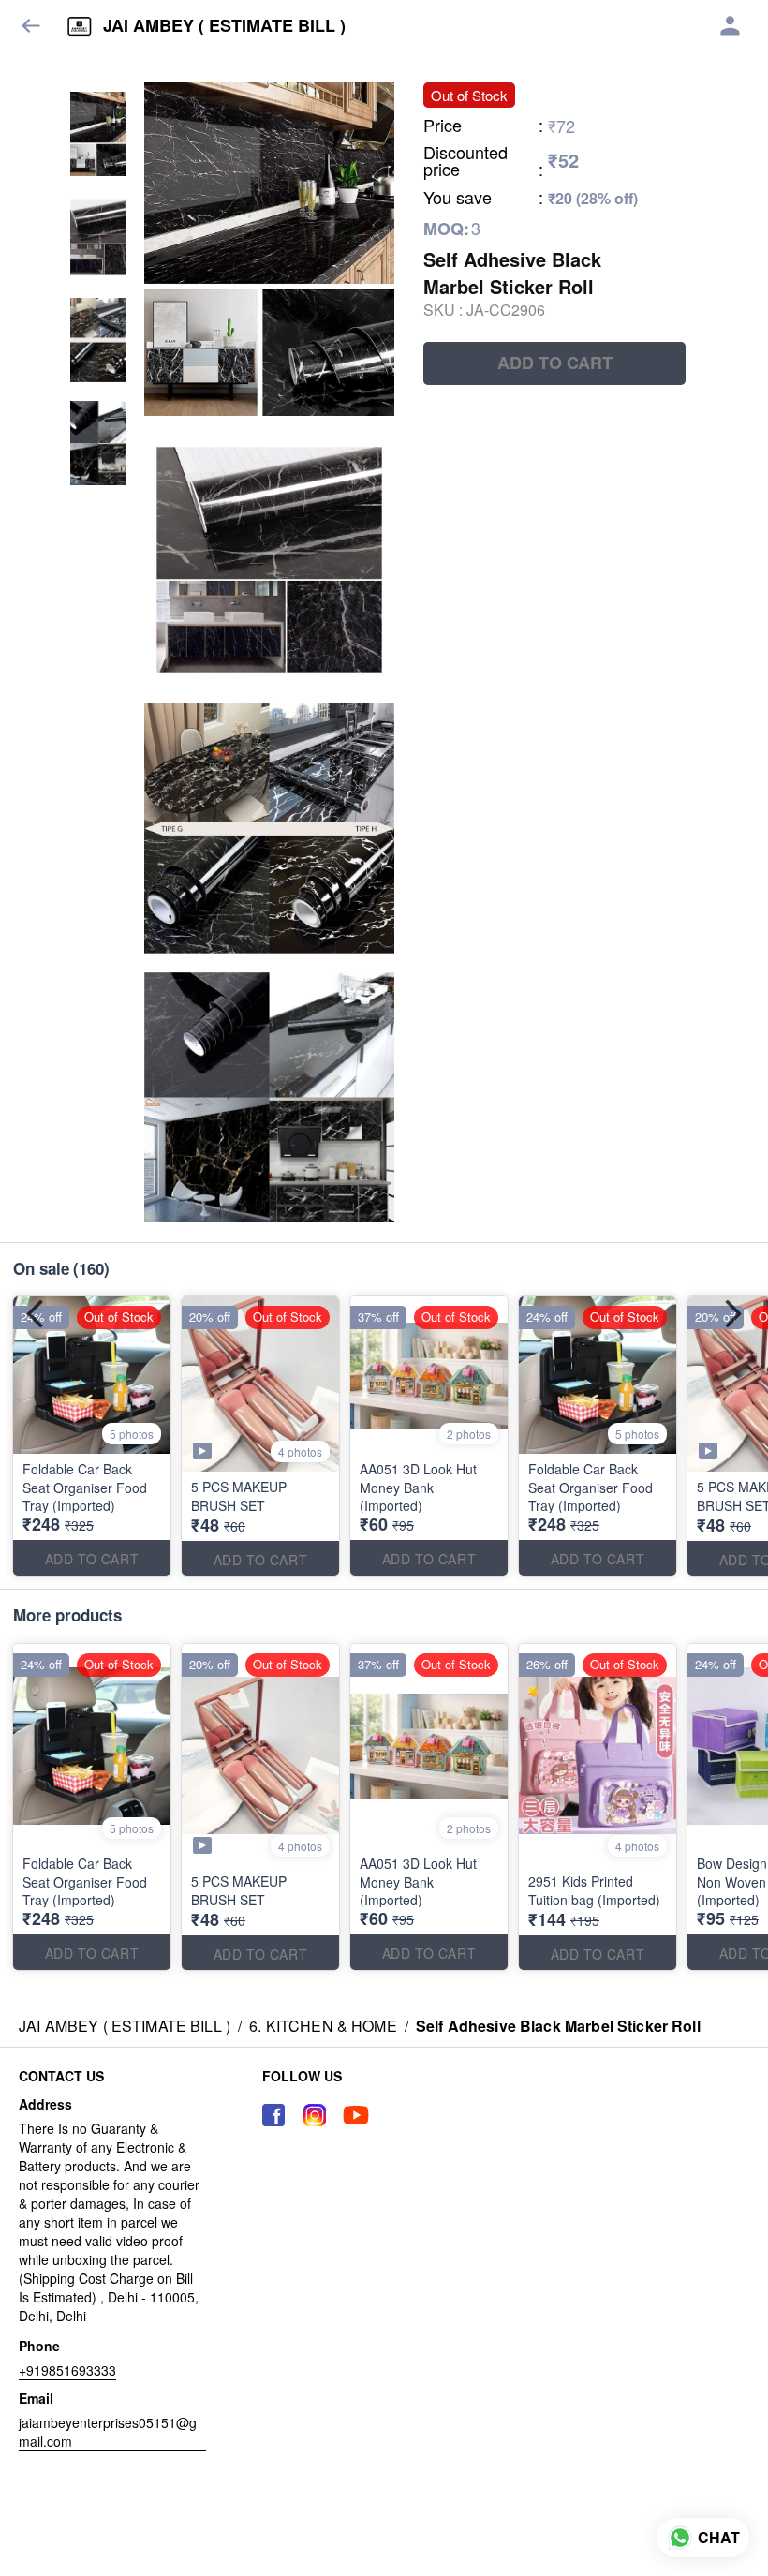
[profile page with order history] (731, 26)
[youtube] (356, 2115)
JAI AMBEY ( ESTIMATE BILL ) (224, 26)
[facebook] (273, 2115)
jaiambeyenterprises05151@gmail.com (108, 2432)
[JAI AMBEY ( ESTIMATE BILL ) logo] (80, 26)
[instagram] (315, 2115)
